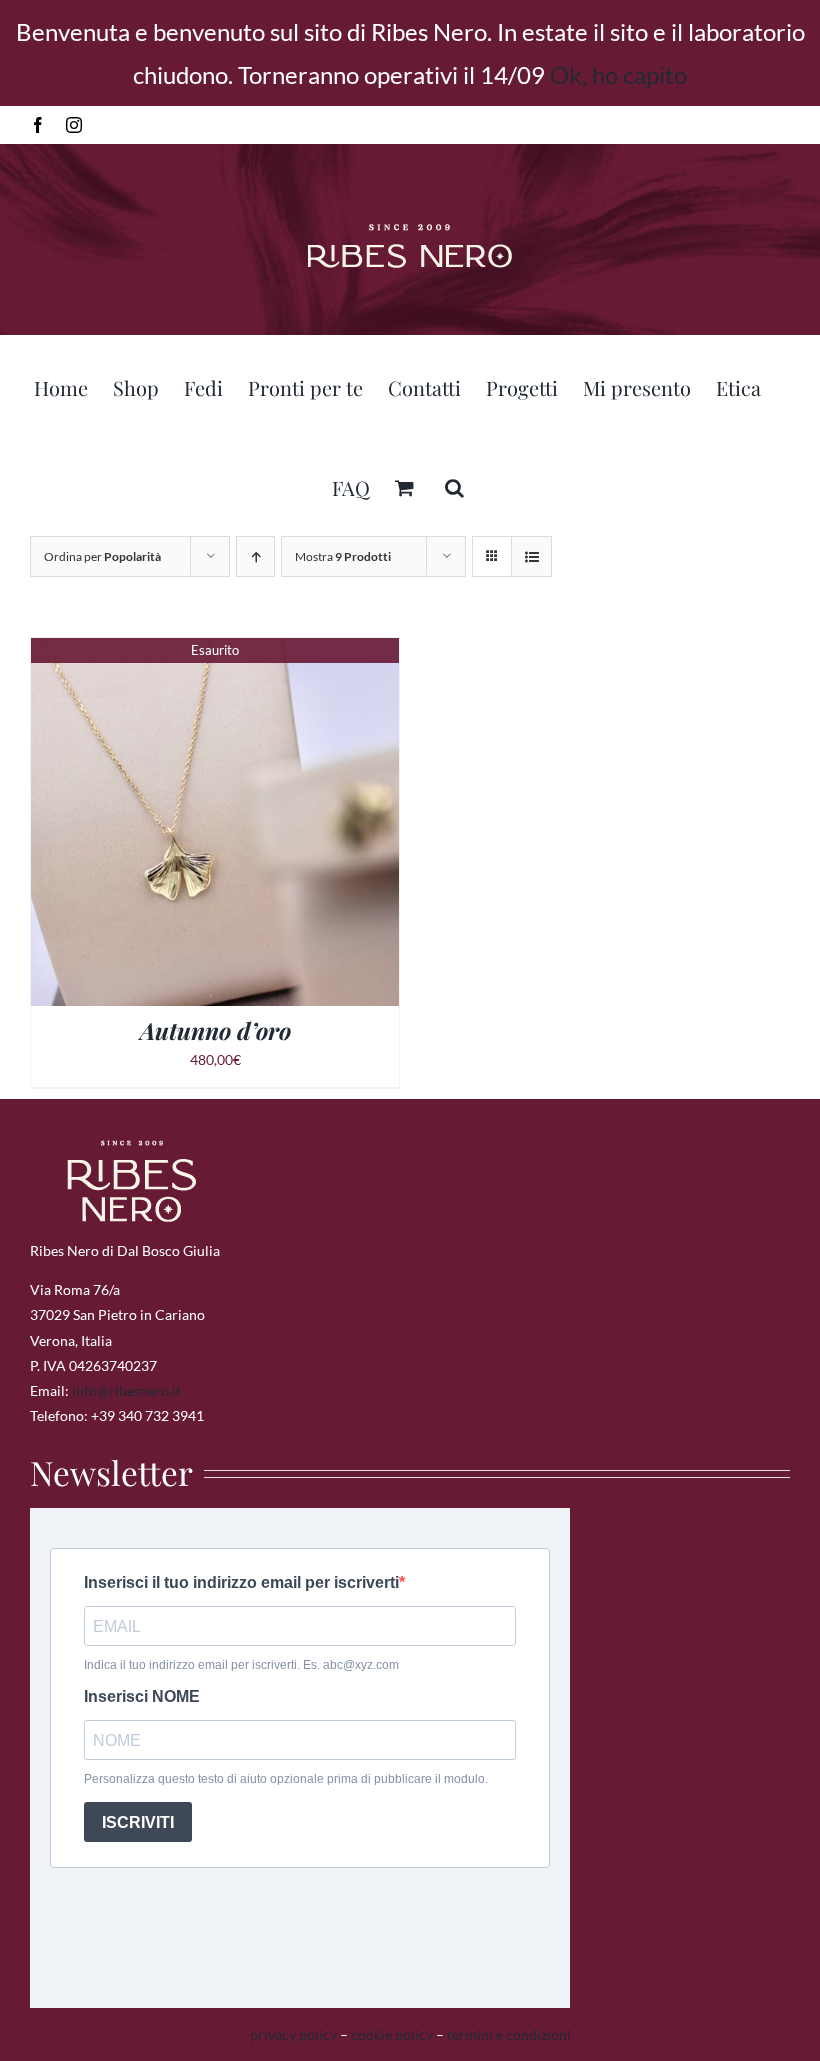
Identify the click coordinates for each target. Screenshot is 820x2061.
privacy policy (293, 2034)
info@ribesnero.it (126, 1390)
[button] (454, 485)
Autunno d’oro (215, 1030)
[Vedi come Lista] (531, 556)
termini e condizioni (509, 2034)
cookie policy (392, 2034)
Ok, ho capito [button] (618, 74)
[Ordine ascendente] (255, 556)
